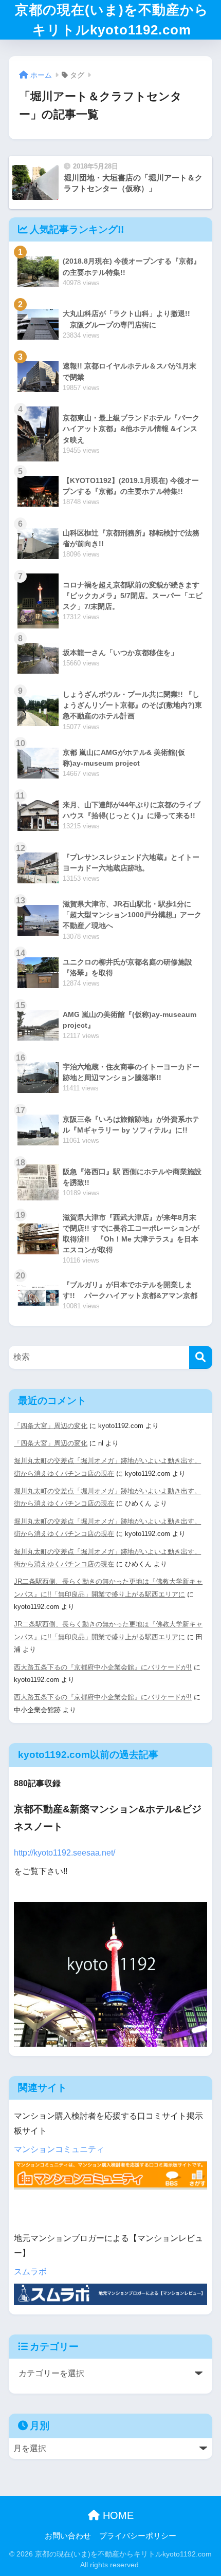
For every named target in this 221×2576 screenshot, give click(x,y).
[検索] (201, 1357)
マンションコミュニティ (59, 2149)
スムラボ (30, 2272)
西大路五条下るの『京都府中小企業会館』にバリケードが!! (103, 1667)
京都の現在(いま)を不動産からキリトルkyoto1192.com (112, 20)
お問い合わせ (68, 2536)
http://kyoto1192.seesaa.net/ (65, 1853)
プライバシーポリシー (138, 2536)
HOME (117, 2515)
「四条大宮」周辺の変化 (51, 1426)
